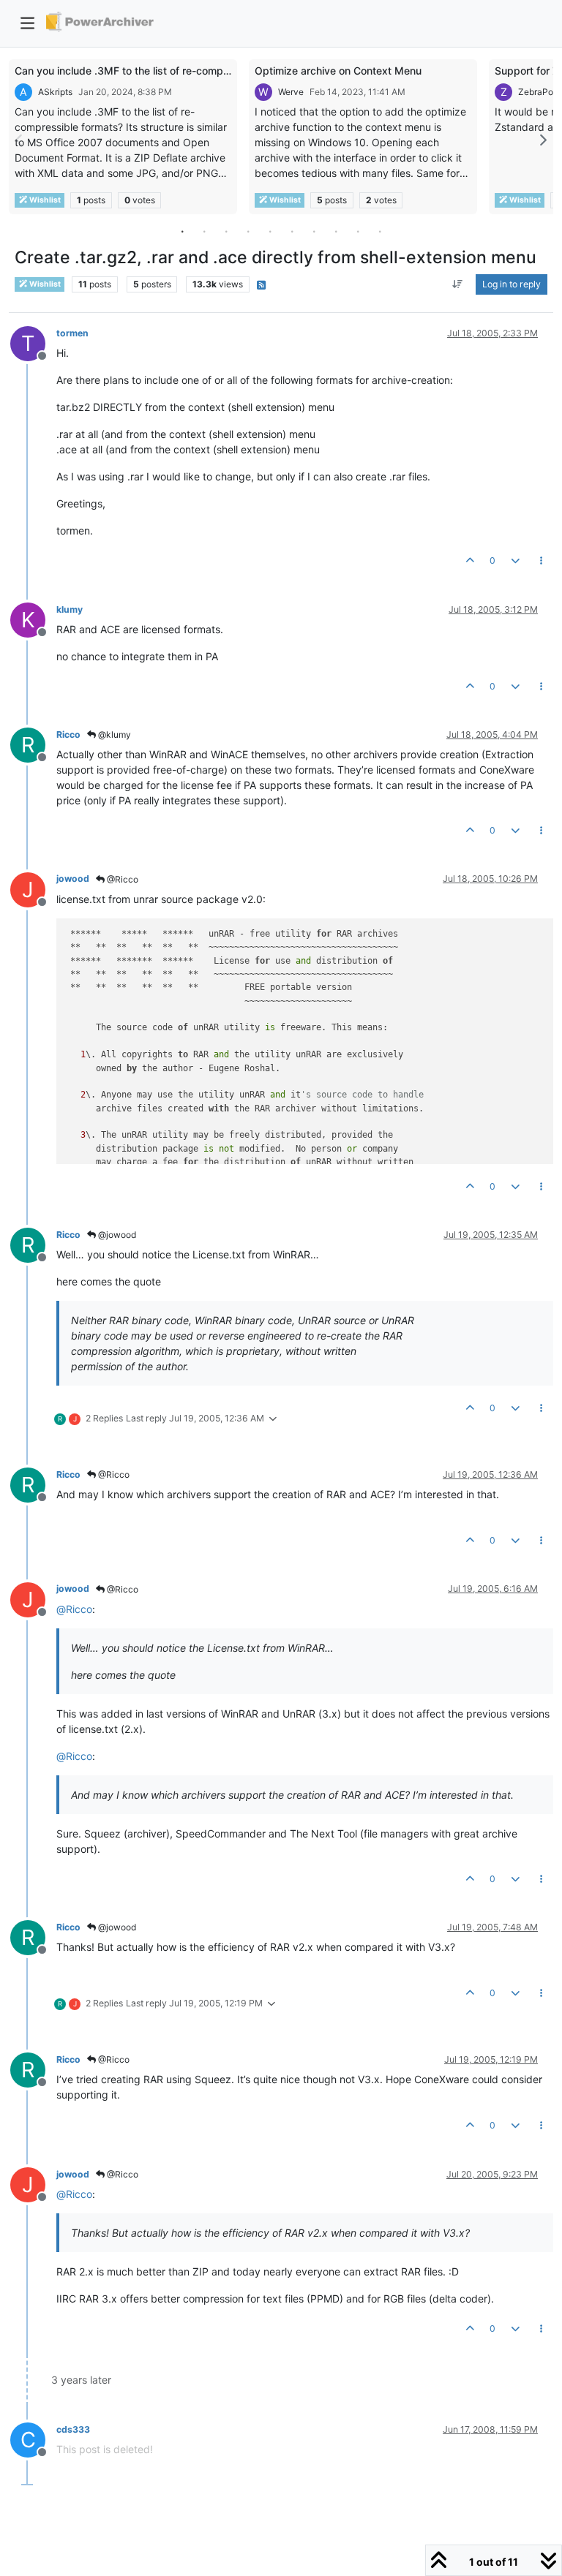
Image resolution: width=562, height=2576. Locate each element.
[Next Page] (542, 140)
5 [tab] (270, 231)
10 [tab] (380, 231)
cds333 (73, 2429)
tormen (72, 333)
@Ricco (121, 879)
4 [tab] (248, 231)
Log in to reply (512, 284)
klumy (70, 609)
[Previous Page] (20, 140)
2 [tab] (204, 231)
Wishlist (44, 200)
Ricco (68, 734)
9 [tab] (358, 231)
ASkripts (55, 92)
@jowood (116, 1235)
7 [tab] (314, 231)
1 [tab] (182, 231)
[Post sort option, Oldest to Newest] (458, 284)
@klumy (113, 734)
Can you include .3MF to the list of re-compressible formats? (161, 71)
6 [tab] (292, 231)
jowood (73, 879)
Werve (291, 92)
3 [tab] (226, 231)
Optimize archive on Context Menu (338, 71)
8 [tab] (336, 231)
